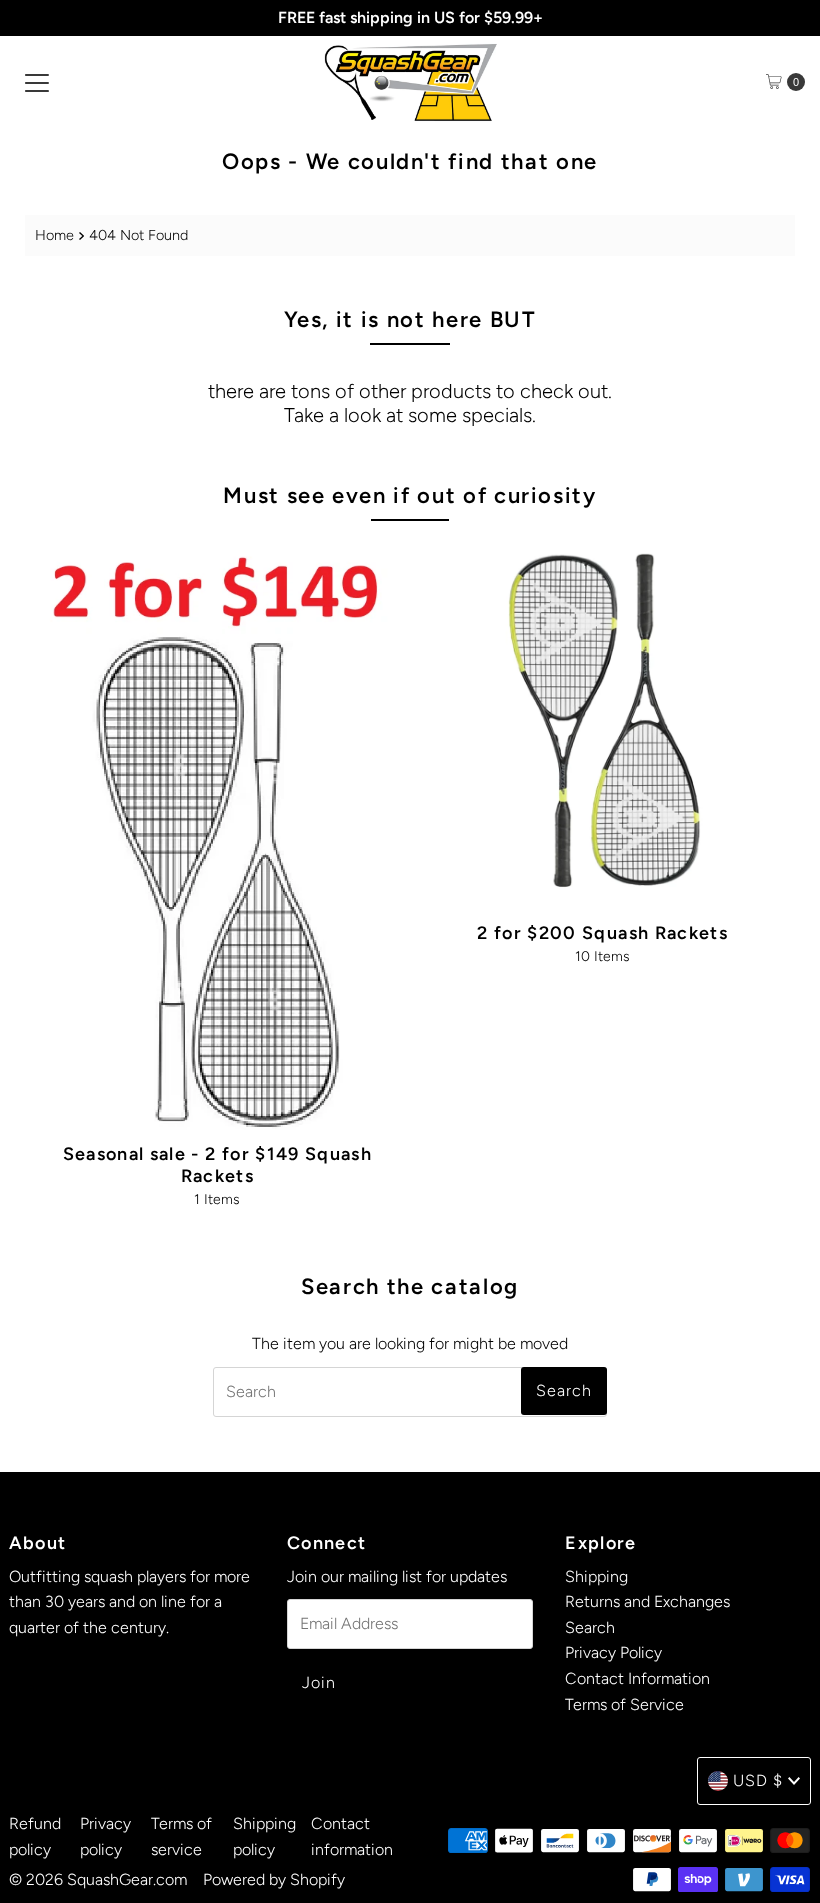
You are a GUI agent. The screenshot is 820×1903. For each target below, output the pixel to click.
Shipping (596, 1576)
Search (590, 1627)
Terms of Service (624, 1704)
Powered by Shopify (274, 1879)
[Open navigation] (37, 82)
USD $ (758, 1780)
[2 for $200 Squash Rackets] (602, 723)
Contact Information (637, 1678)
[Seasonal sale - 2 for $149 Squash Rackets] (217, 834)
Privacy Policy (613, 1652)
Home (54, 235)
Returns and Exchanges (647, 1601)
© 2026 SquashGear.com (98, 1879)
